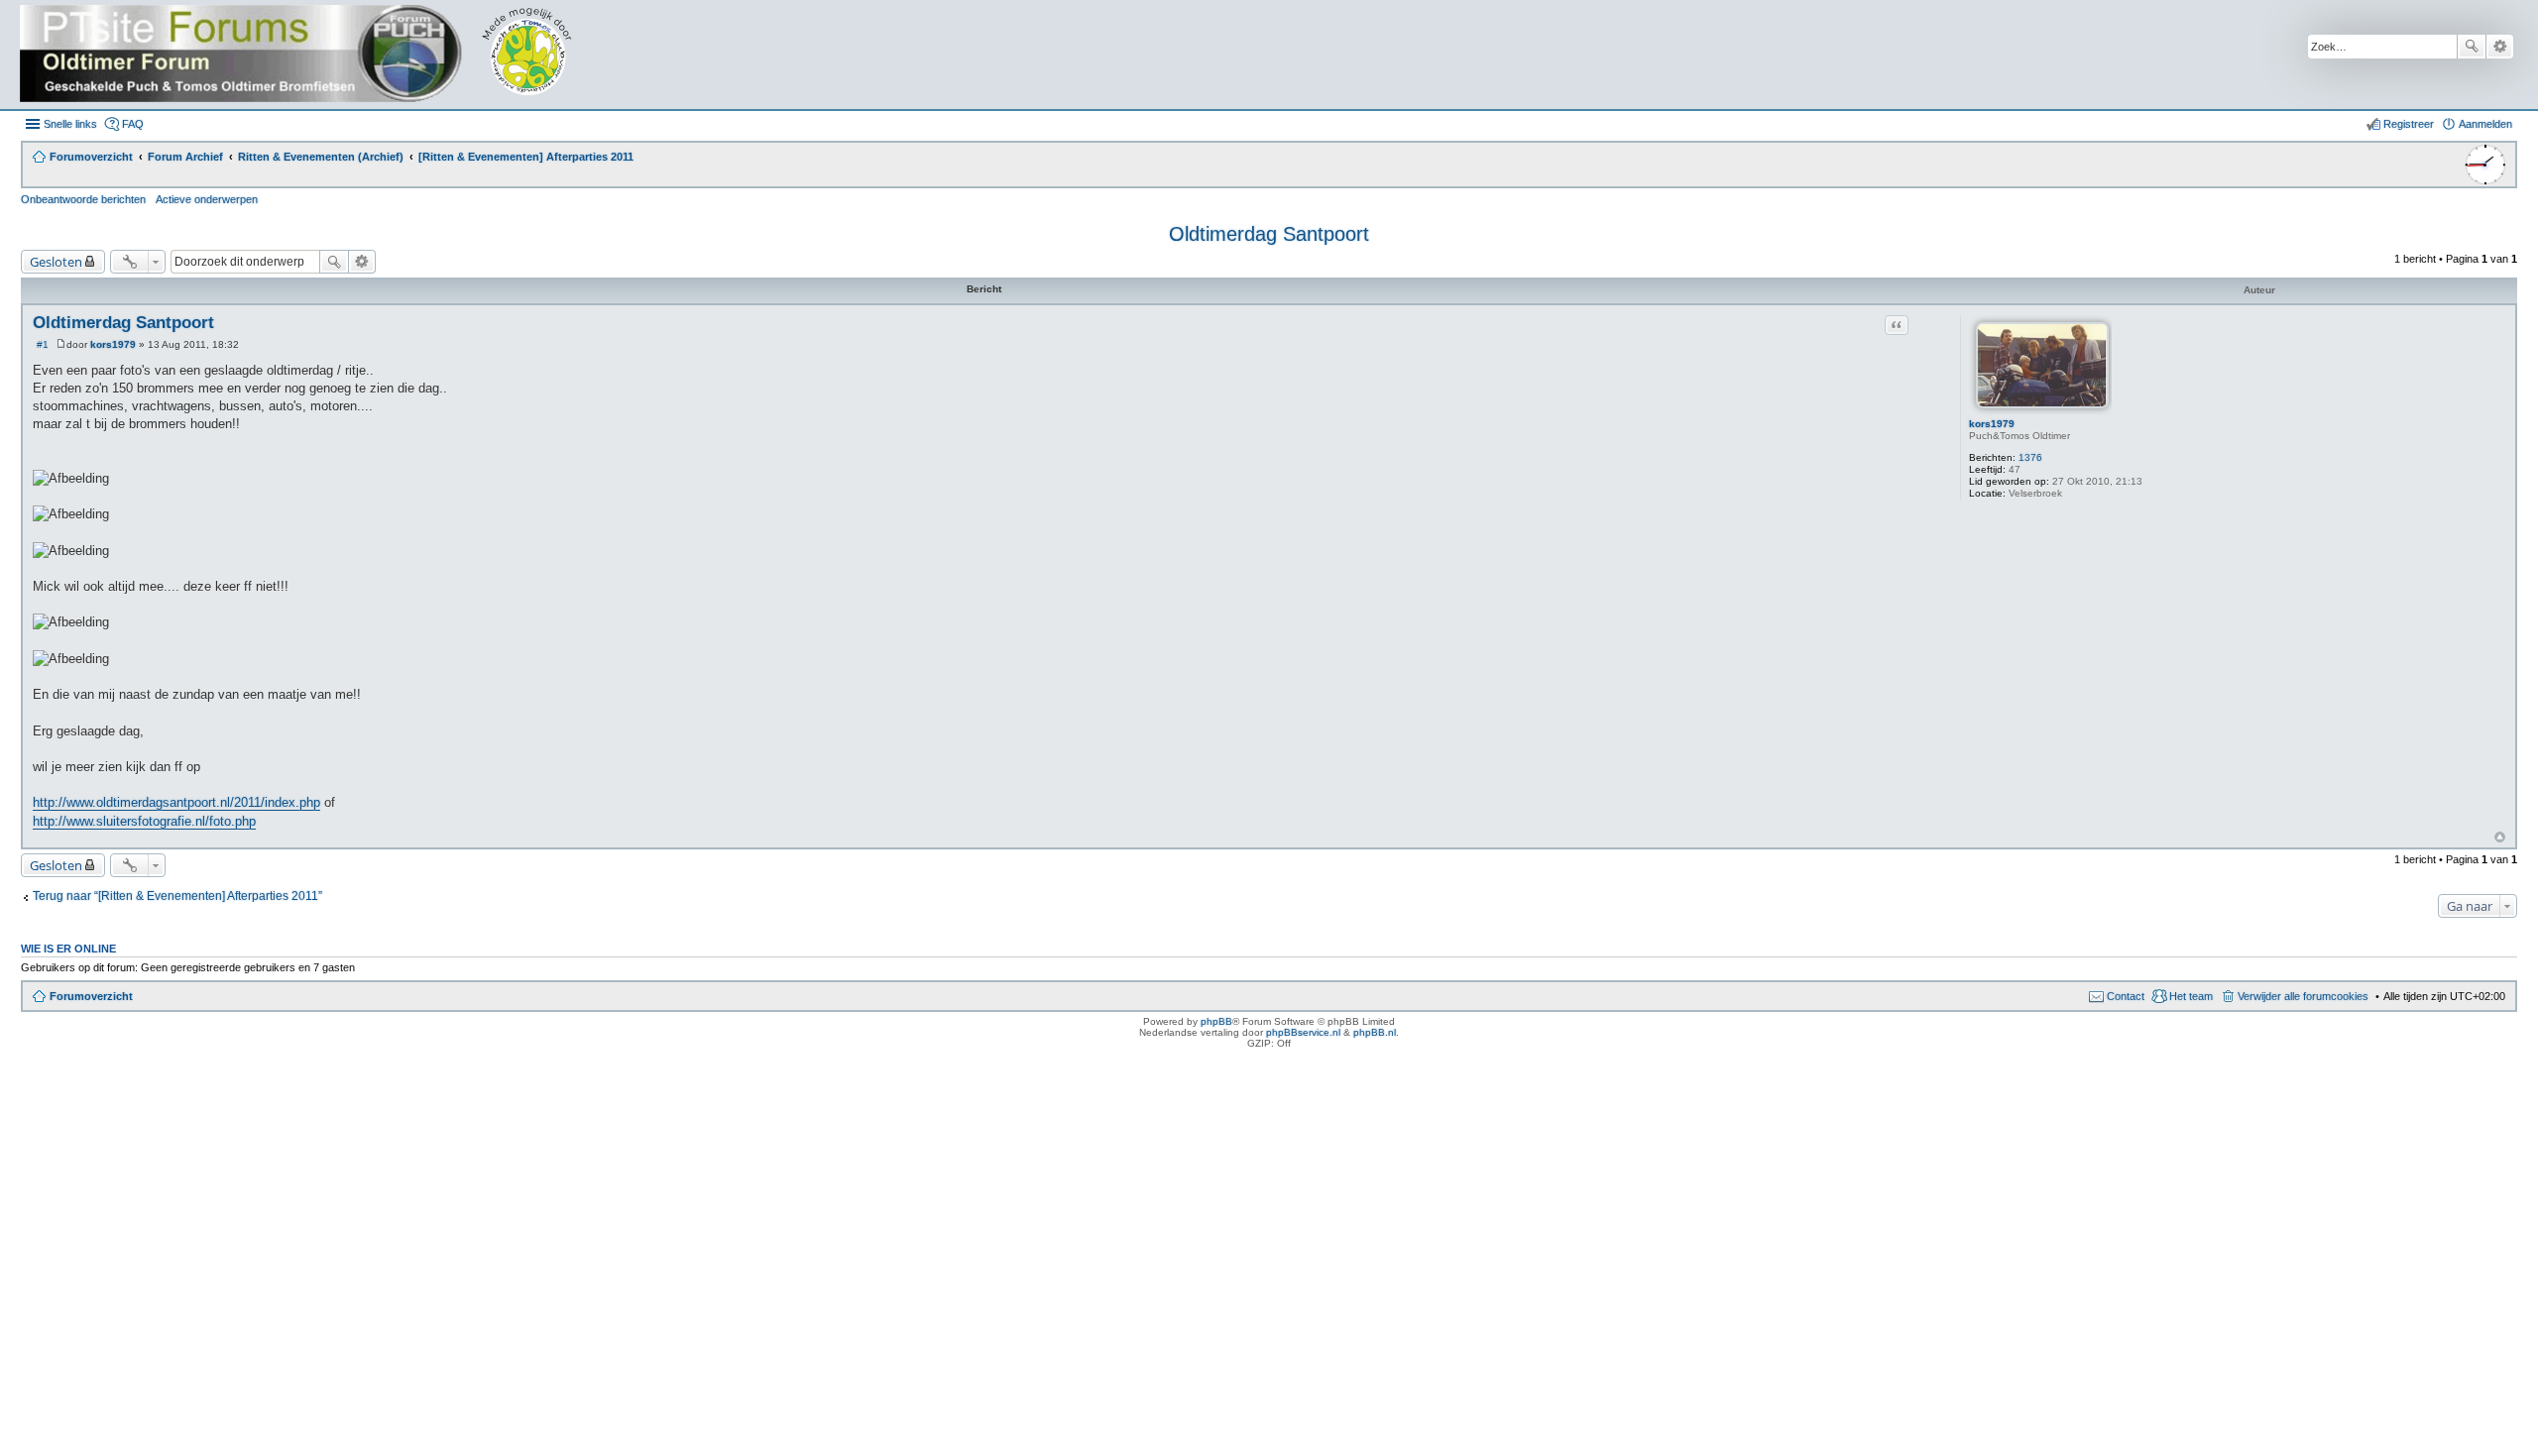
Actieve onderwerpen (207, 199)
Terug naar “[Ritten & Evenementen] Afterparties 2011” (177, 896)
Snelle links (70, 124)
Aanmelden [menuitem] (2485, 124)
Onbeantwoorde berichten (83, 199)
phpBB (1216, 1021)
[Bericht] (61, 344)
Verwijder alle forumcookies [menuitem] (2303, 996)
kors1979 (1992, 424)
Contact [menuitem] (2126, 996)
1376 (2030, 457)
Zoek (2472, 47)
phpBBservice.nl (1303, 1032)
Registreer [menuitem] (2409, 124)
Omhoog (2500, 837)
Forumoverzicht (91, 996)
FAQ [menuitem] (133, 124)
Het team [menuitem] (2191, 996)
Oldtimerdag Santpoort (1269, 234)
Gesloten (56, 262)
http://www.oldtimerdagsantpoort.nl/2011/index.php (176, 802)
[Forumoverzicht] (310, 55)
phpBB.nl (1375, 1032)
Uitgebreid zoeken (2500, 47)
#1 (43, 344)
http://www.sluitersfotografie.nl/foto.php (144, 821)
